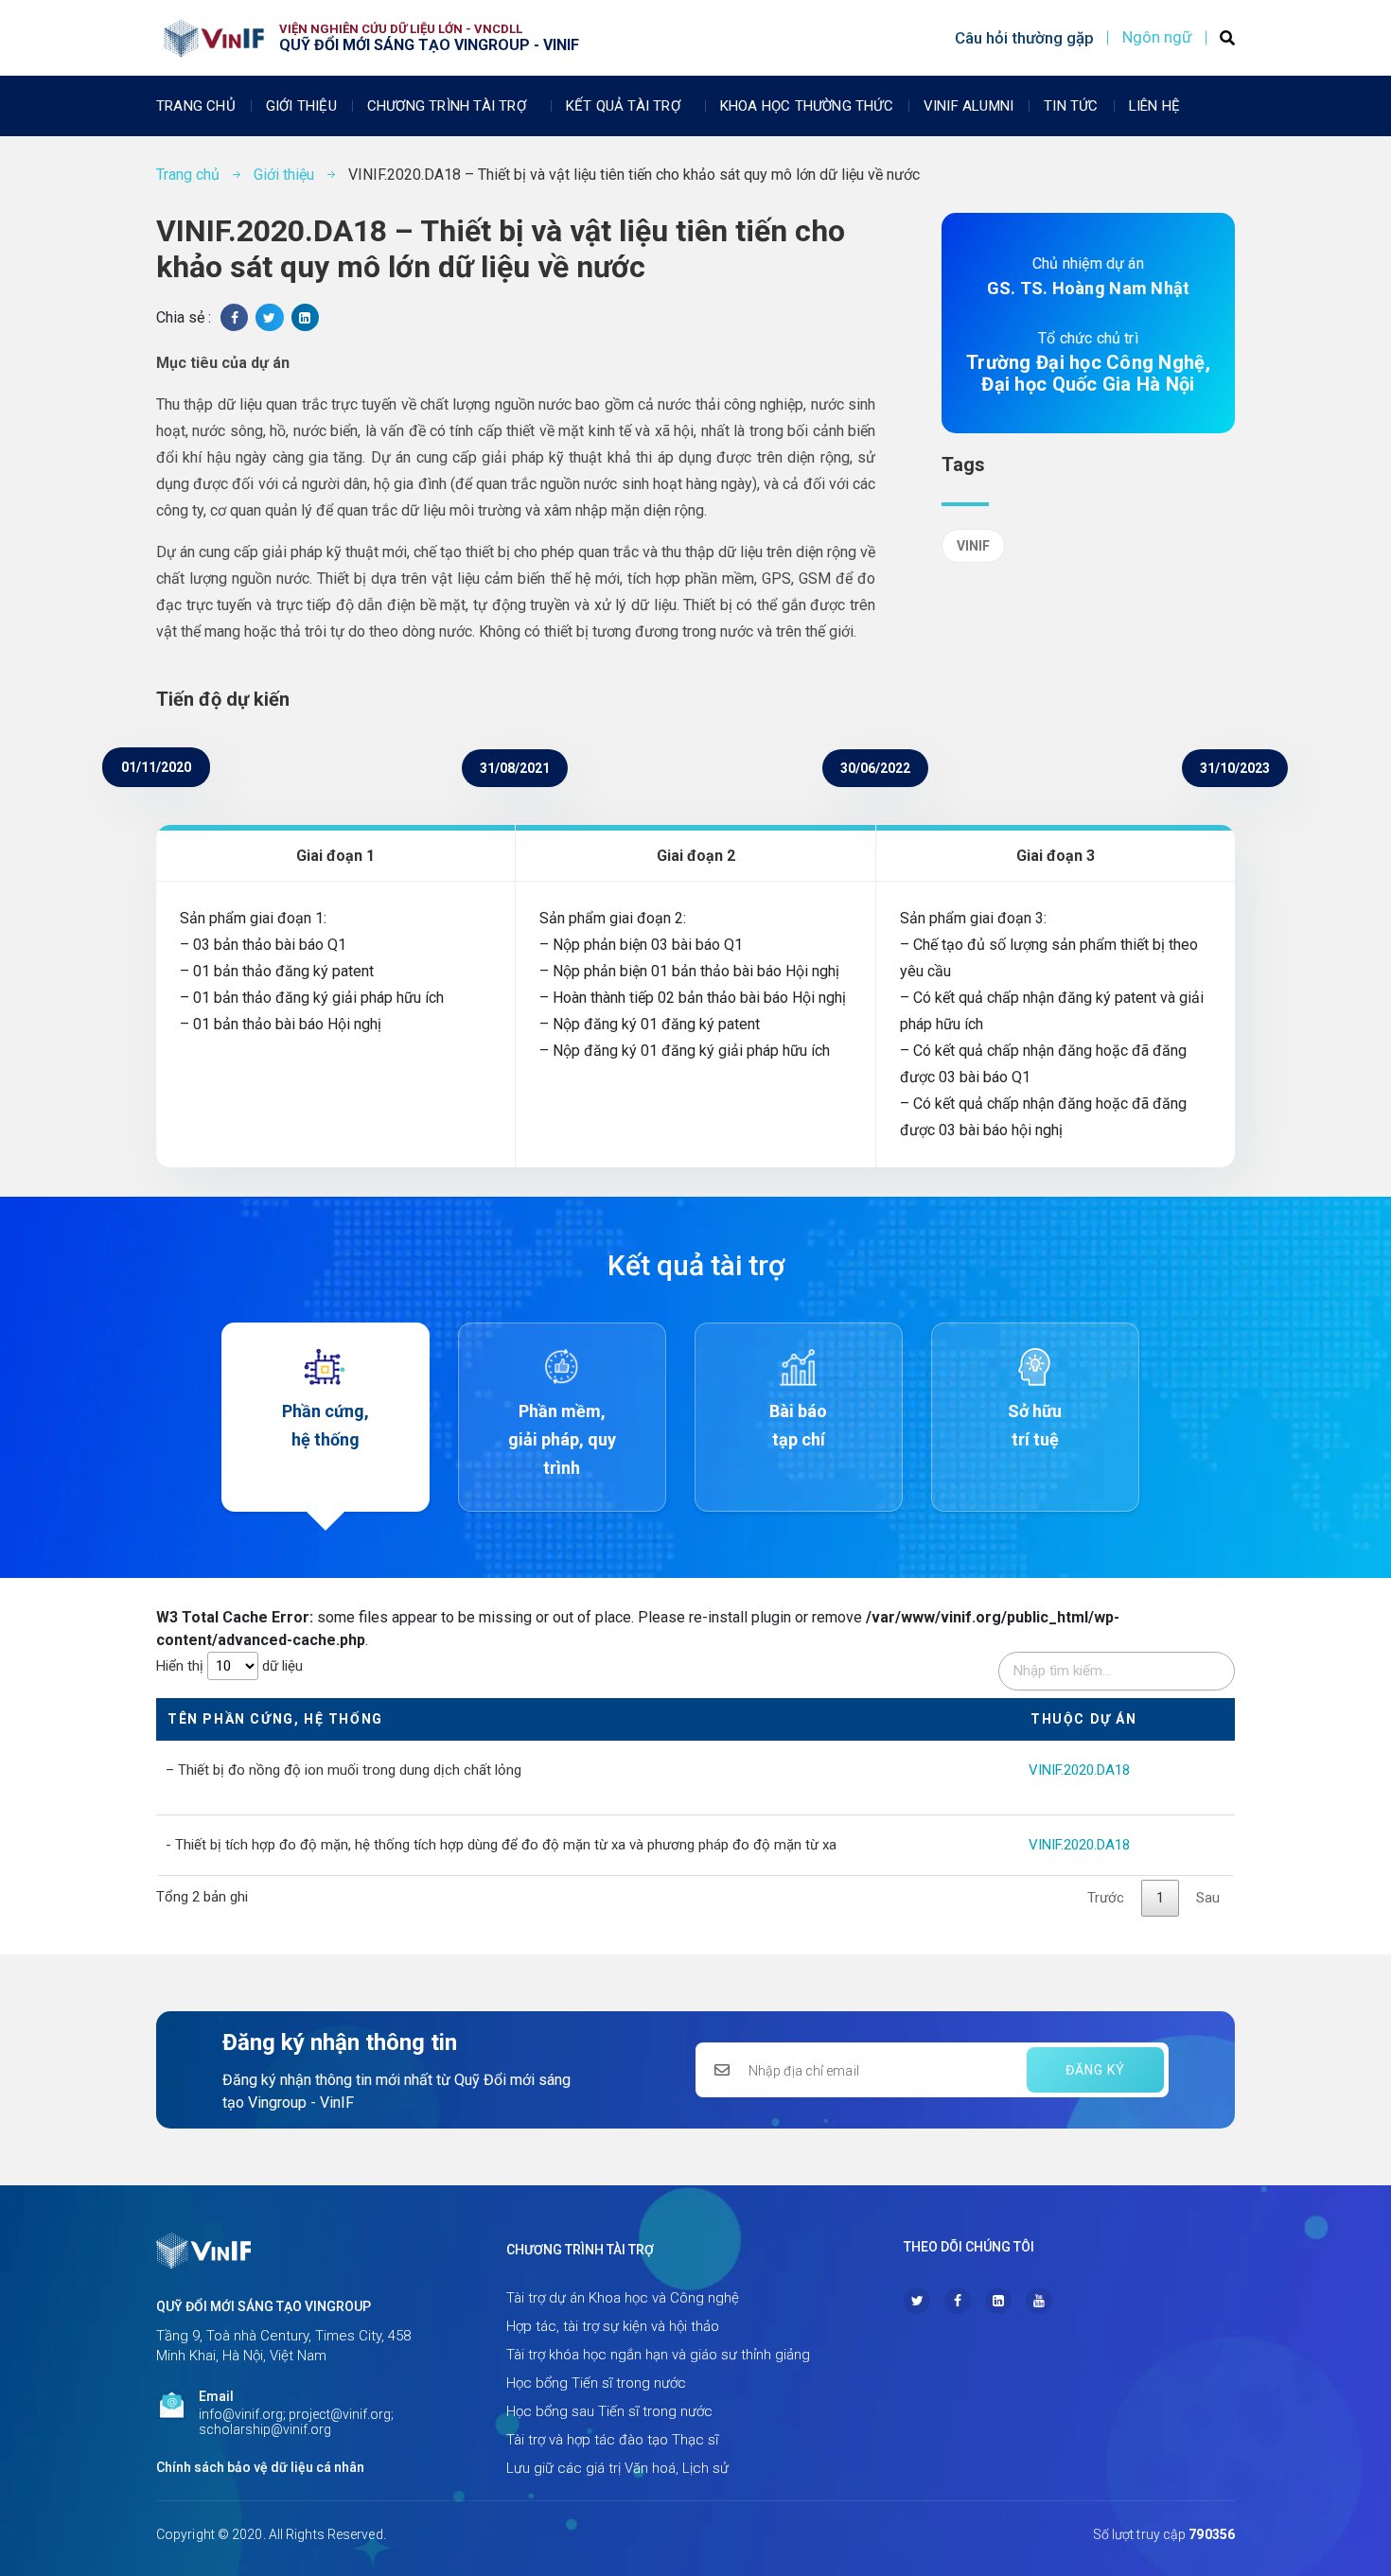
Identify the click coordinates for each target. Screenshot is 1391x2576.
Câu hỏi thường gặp (1024, 38)
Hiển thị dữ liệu (229, 1666)
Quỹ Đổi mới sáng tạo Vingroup (264, 2306)
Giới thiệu (301, 106)
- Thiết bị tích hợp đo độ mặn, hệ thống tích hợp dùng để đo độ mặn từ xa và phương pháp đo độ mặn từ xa (501, 1845)
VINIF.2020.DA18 (1079, 1770)
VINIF (973, 546)
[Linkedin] (998, 2301)
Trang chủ (196, 106)
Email (216, 2396)
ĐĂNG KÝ (1095, 2070)
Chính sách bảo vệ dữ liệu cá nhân (260, 2467)
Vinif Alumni (968, 106)
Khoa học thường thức (807, 106)
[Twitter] (917, 2301)
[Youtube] (1039, 2301)
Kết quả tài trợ (623, 106)
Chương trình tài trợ (447, 106)
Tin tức (1071, 106)
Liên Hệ (1154, 106)
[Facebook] (958, 2301)
